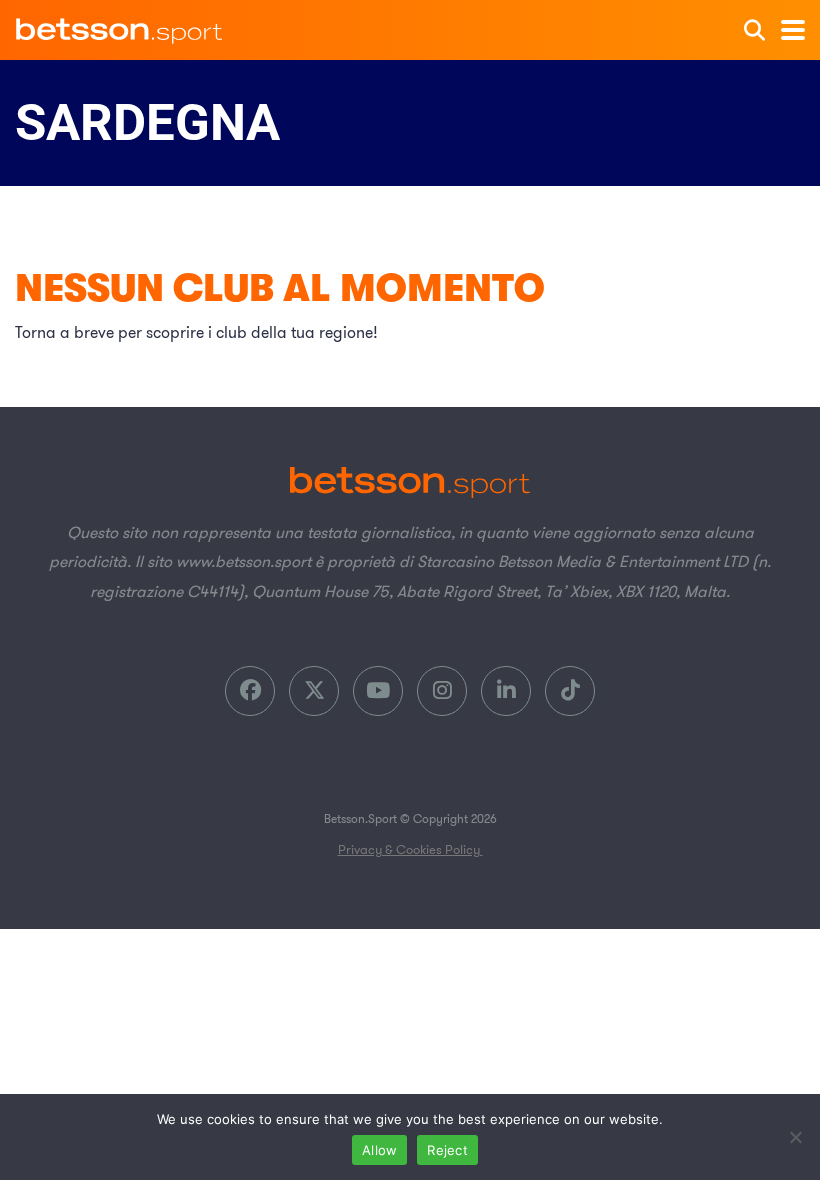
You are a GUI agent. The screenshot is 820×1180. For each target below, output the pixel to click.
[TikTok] (570, 691)
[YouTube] (378, 691)
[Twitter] (314, 691)
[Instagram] (442, 691)
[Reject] (795, 1137)
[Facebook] (250, 691)
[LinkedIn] (506, 691)
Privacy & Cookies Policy (410, 850)
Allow (379, 1150)
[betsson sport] (120, 25)
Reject (447, 1150)
